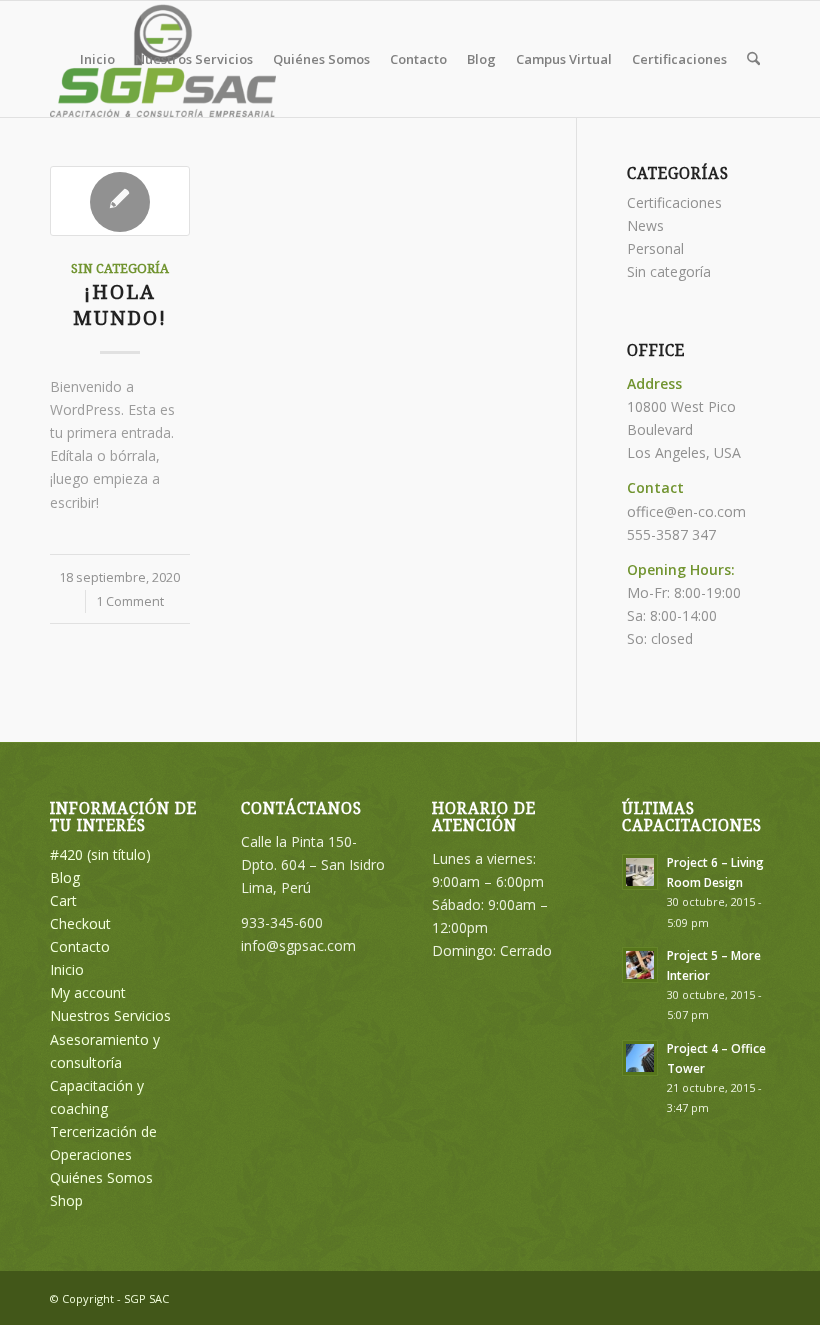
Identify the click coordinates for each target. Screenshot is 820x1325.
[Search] (753, 59)
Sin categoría (120, 268)
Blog (65, 877)
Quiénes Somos (101, 1177)
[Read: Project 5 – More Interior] (640, 965)
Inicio (67, 969)
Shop (66, 1200)
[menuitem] (97, 59)
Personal (655, 248)
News (645, 225)
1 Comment (130, 601)
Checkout (80, 923)
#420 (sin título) (100, 854)
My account (88, 992)
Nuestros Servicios (110, 1015)
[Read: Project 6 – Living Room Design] (640, 872)
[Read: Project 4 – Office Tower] (640, 1058)
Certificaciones (674, 202)
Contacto (80, 946)
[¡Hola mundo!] (120, 201)
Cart (63, 900)
